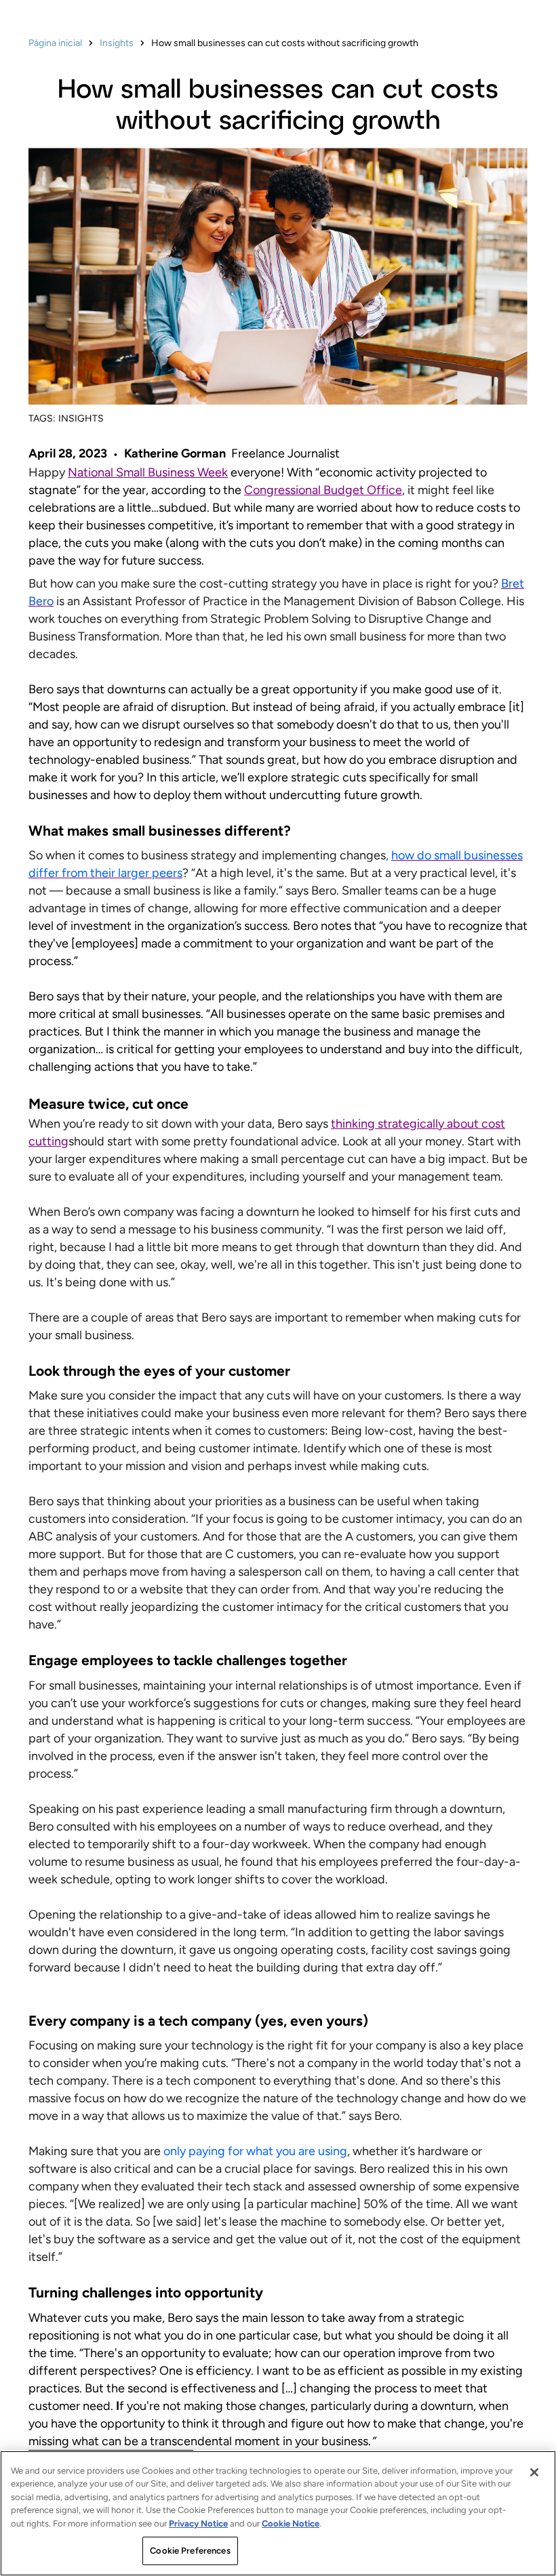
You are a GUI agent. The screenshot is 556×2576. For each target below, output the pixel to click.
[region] (278, 2513)
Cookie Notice (291, 2523)
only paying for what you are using (254, 2151)
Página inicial (55, 43)
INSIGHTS (81, 418)
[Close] (534, 2472)
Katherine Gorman (175, 453)
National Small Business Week (148, 472)
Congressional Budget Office (323, 490)
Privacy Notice (198, 2523)
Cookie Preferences (190, 2551)
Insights (117, 43)
